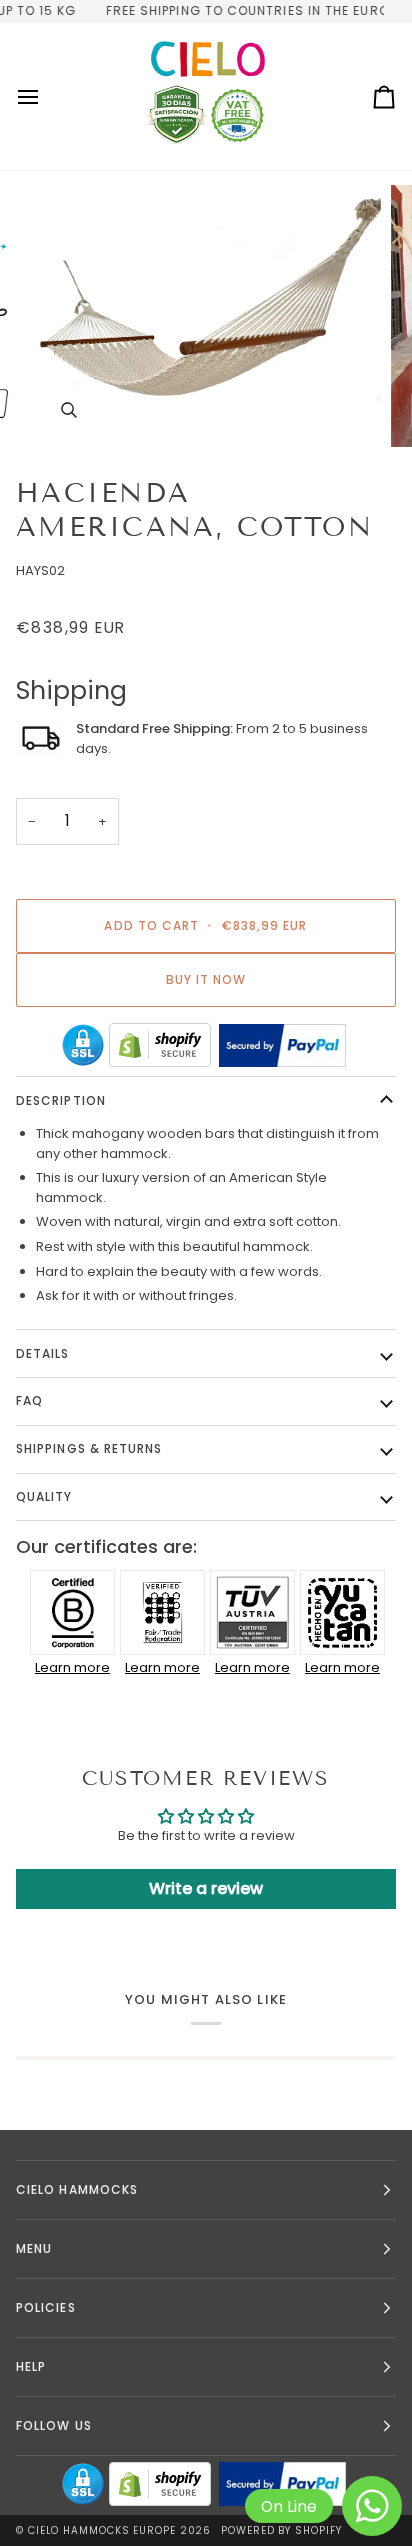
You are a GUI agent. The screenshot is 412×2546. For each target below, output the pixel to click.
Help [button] (31, 2366)
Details (43, 1353)
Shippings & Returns (89, 1448)
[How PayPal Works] (282, 1046)
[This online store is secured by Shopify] (160, 1045)
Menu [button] (34, 2248)
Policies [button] (46, 2307)
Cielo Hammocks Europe (102, 2530)
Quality (44, 1496)
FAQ (29, 1400)
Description (61, 1100)
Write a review (206, 1888)
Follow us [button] (54, 2425)
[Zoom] (68, 409)
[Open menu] (46, 97)
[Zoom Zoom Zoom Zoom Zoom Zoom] (206, 316)
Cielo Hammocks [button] (77, 2189)
